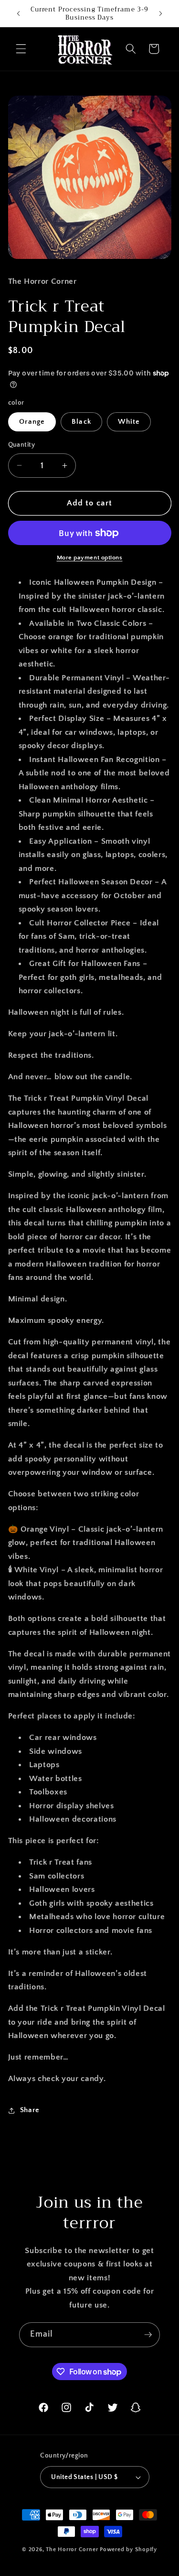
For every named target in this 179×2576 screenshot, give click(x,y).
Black (81, 422)
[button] (21, 49)
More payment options (90, 558)
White (129, 422)
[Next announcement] (161, 13)
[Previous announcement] (19, 13)
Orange (32, 422)
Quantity (22, 445)
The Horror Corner (72, 2549)
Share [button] (30, 2110)
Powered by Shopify (128, 2549)
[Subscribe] (148, 2335)
